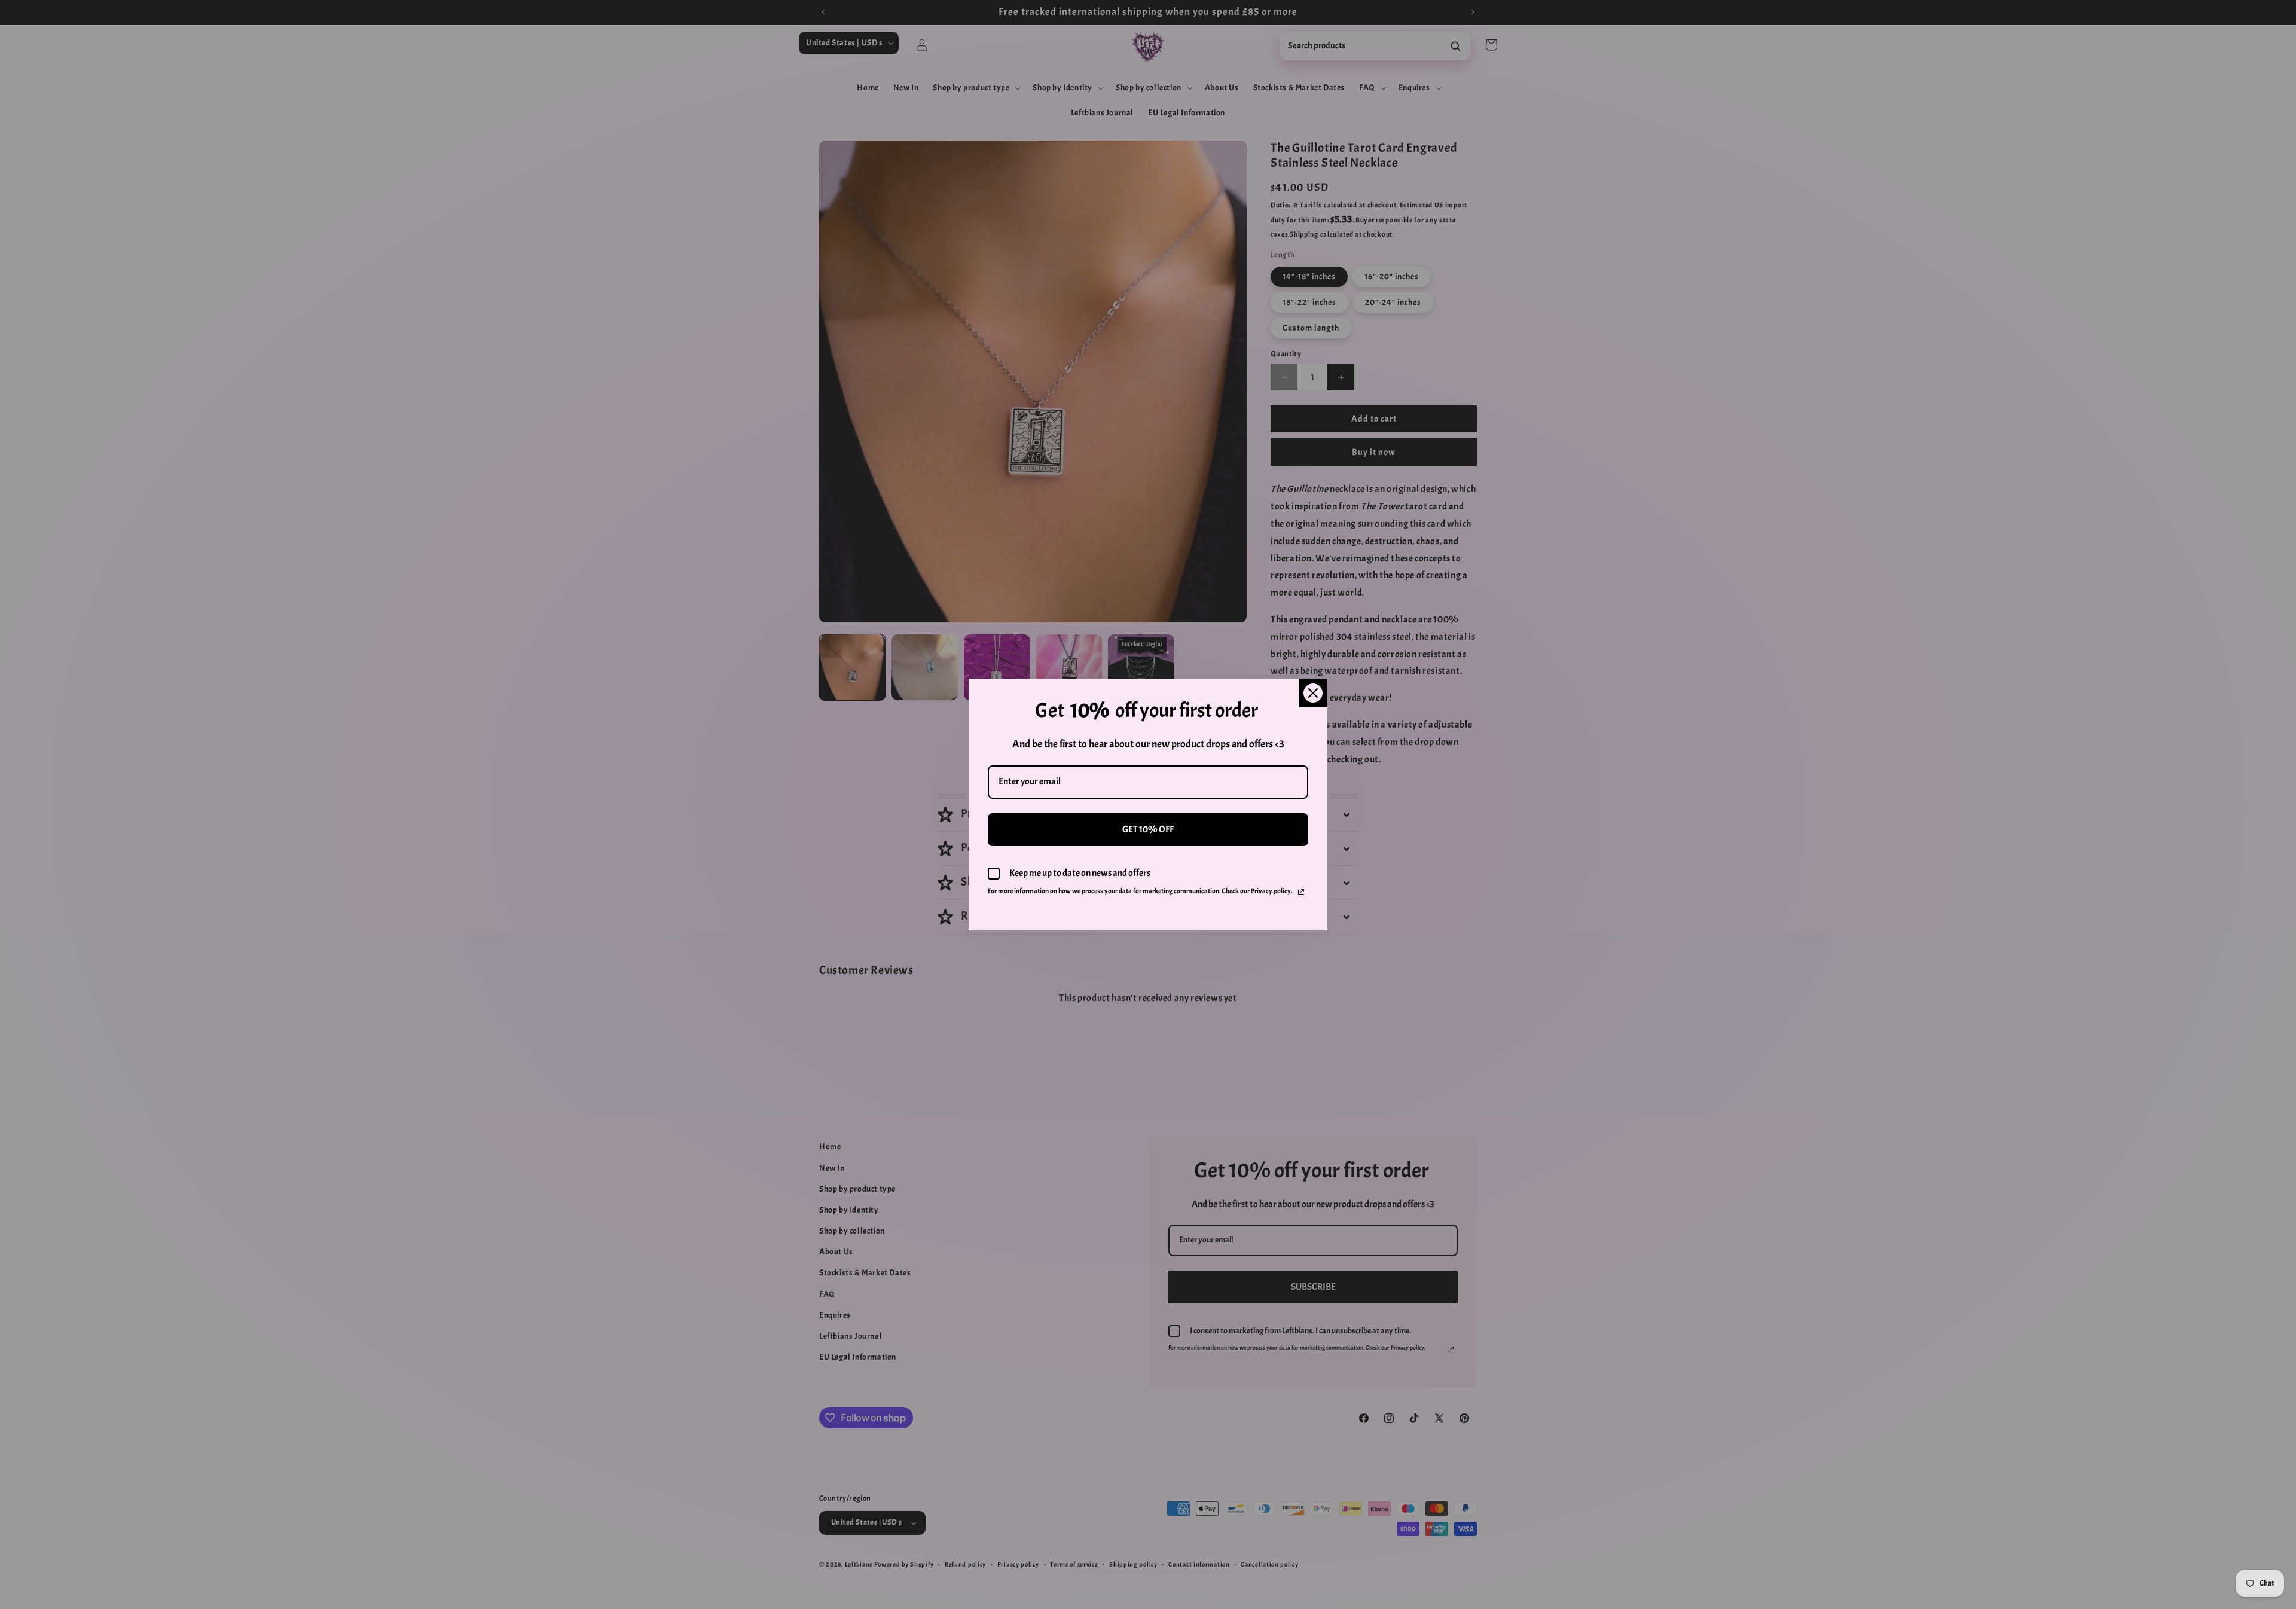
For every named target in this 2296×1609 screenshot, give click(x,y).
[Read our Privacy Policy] (1301, 892)
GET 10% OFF (1148, 829)
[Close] (1313, 693)
